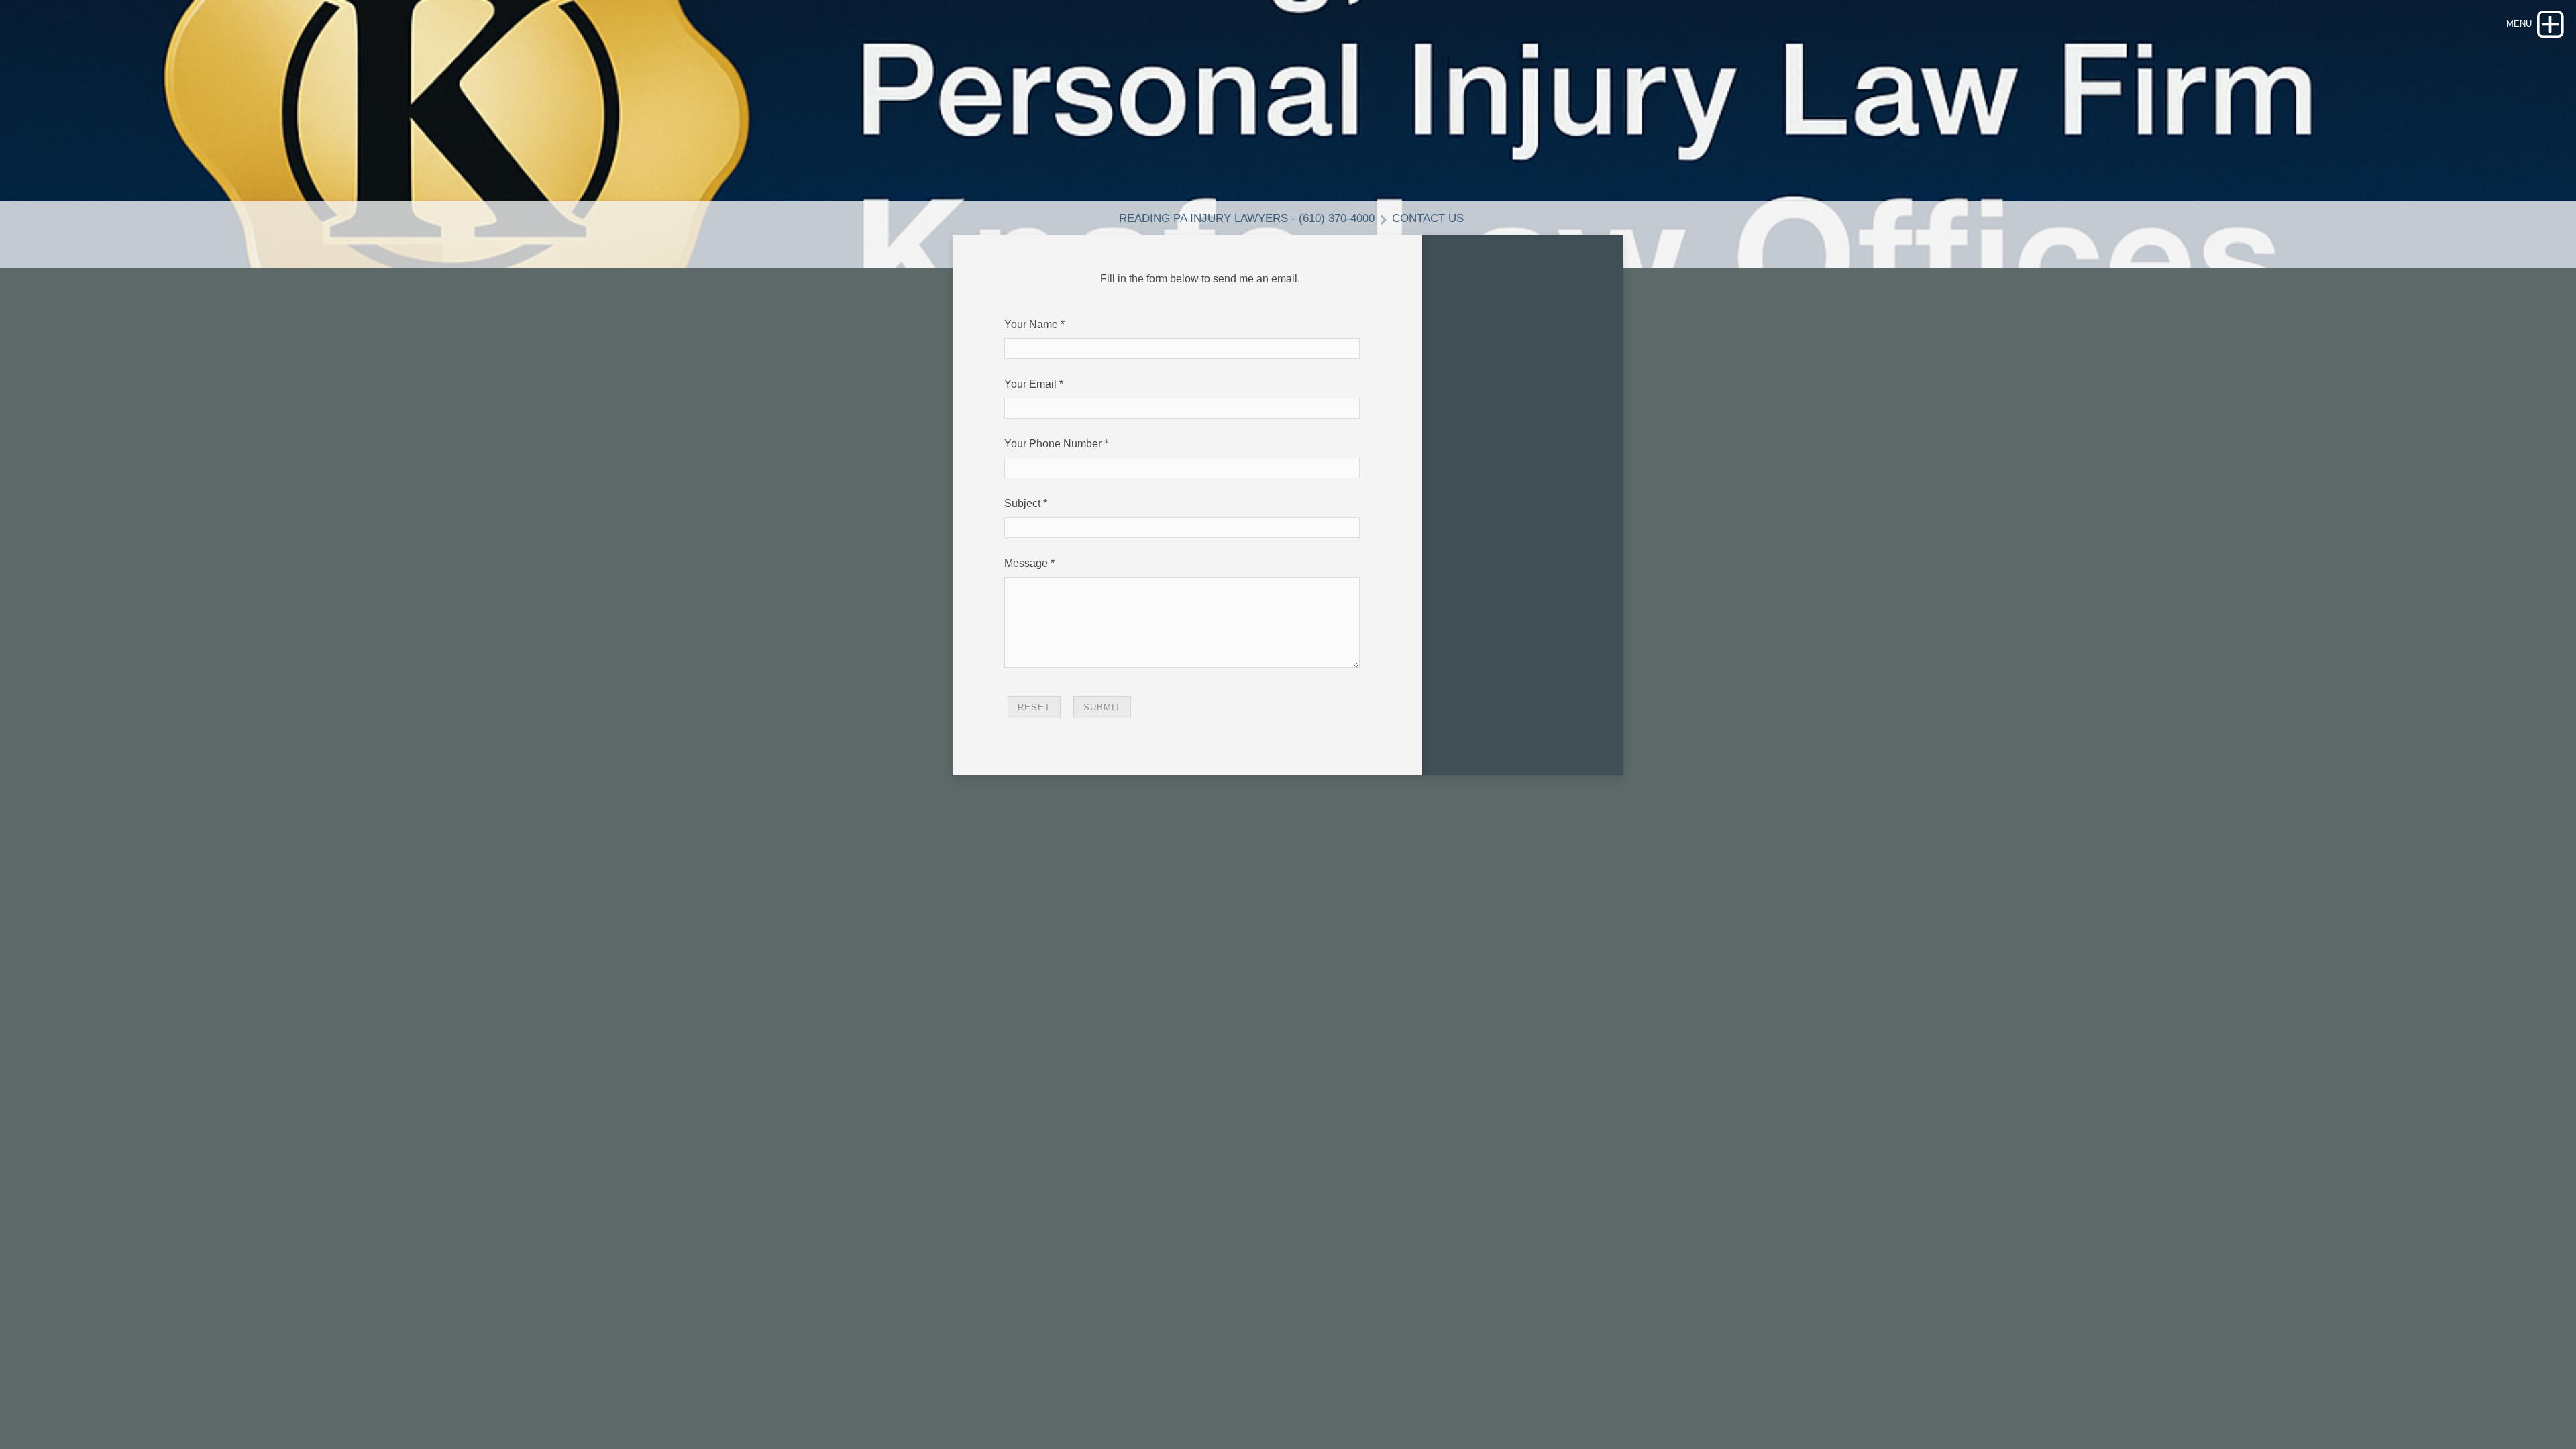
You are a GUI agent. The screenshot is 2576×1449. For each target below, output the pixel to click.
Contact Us (1428, 218)
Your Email (1030, 384)
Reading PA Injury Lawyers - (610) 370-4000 (1247, 218)
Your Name (1031, 324)
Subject (1022, 503)
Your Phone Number (1053, 444)
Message (1026, 563)
